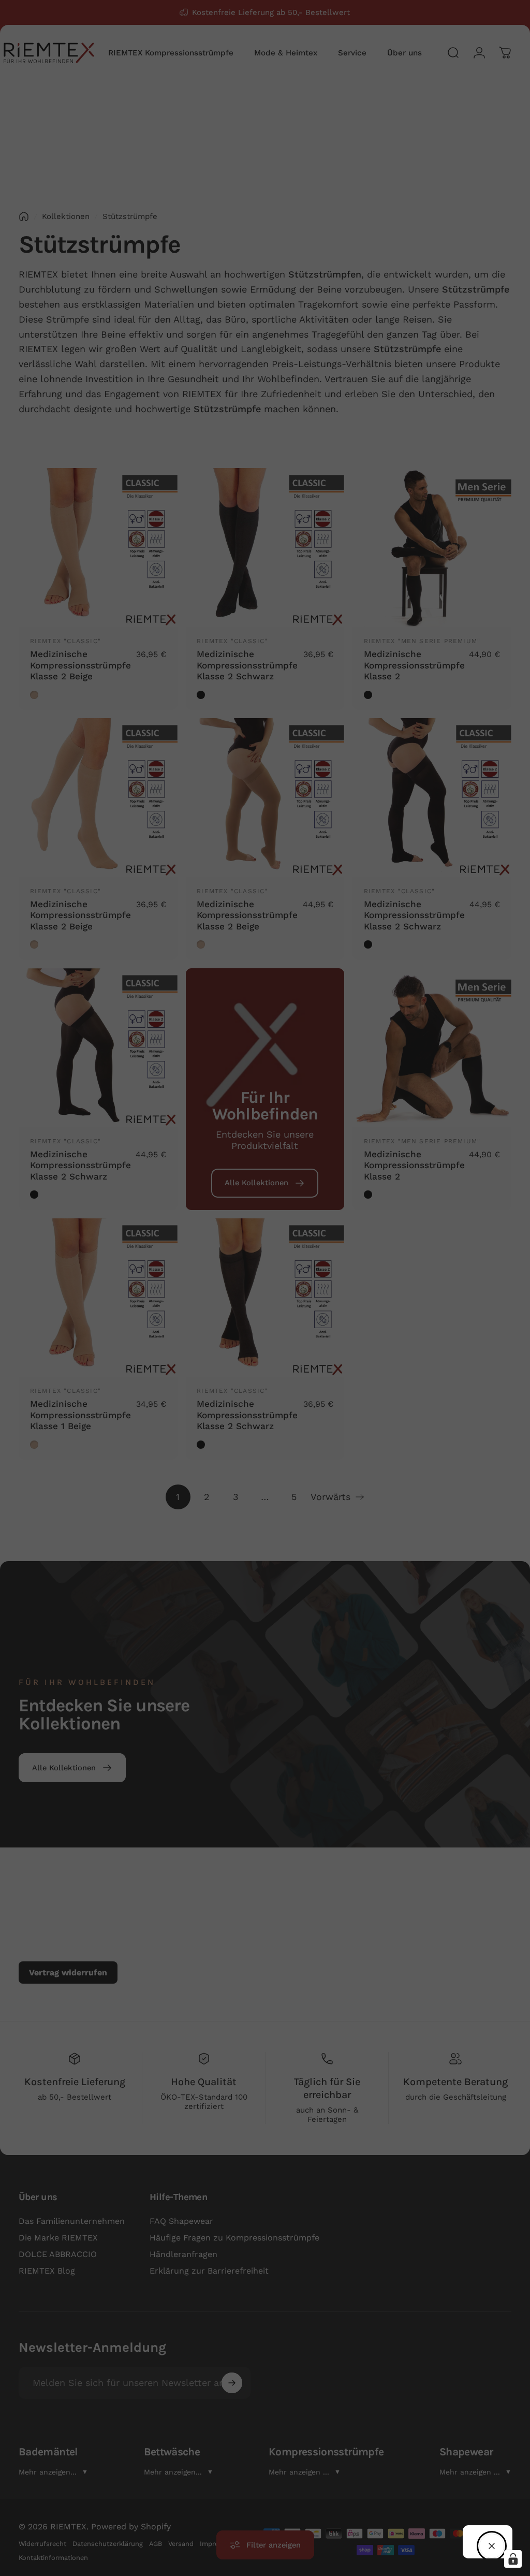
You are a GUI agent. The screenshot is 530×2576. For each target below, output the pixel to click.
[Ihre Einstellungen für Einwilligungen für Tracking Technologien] (513, 2559)
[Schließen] (492, 2546)
